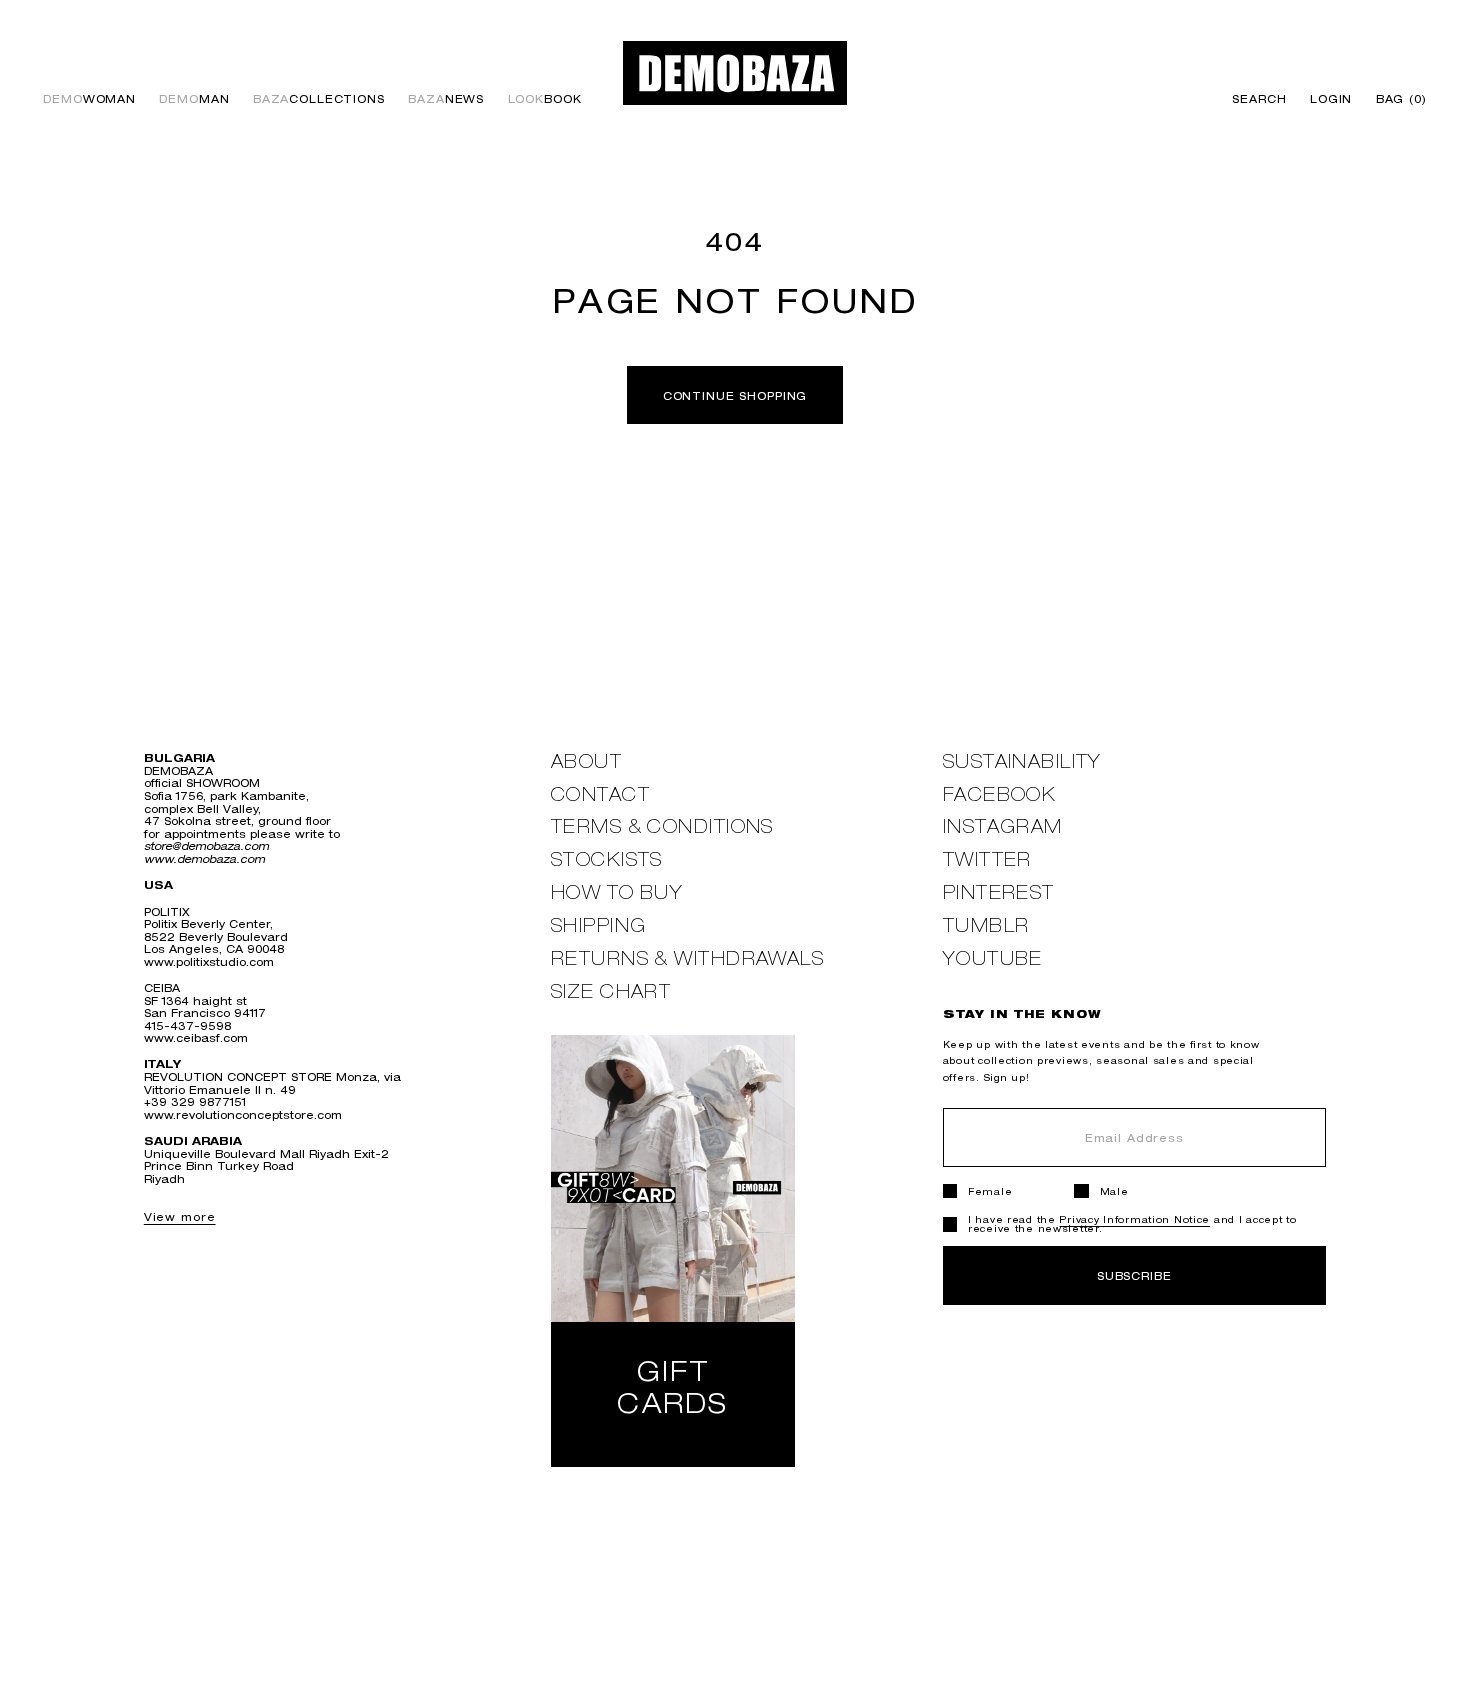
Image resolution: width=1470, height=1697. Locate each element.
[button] (1395, 99)
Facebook (1000, 794)
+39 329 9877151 (195, 1101)
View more (180, 1216)
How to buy (617, 892)
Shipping (599, 925)
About (586, 761)
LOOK (545, 99)
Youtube (993, 958)
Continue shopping (735, 395)
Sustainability (1022, 761)
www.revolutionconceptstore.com (243, 1114)
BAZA (319, 99)
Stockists (607, 859)
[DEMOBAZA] (735, 73)
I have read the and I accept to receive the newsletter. (1132, 1224)
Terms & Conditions (662, 826)
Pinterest (999, 892)
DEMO (89, 99)
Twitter (987, 859)
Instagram (1003, 826)
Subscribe (1134, 1275)
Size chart (611, 991)
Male (1114, 1191)
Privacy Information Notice (1134, 1219)
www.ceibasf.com (196, 1037)
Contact (600, 794)
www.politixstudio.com (209, 961)
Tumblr (986, 925)
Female (990, 1191)
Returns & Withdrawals (687, 958)
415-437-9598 (187, 1025)
